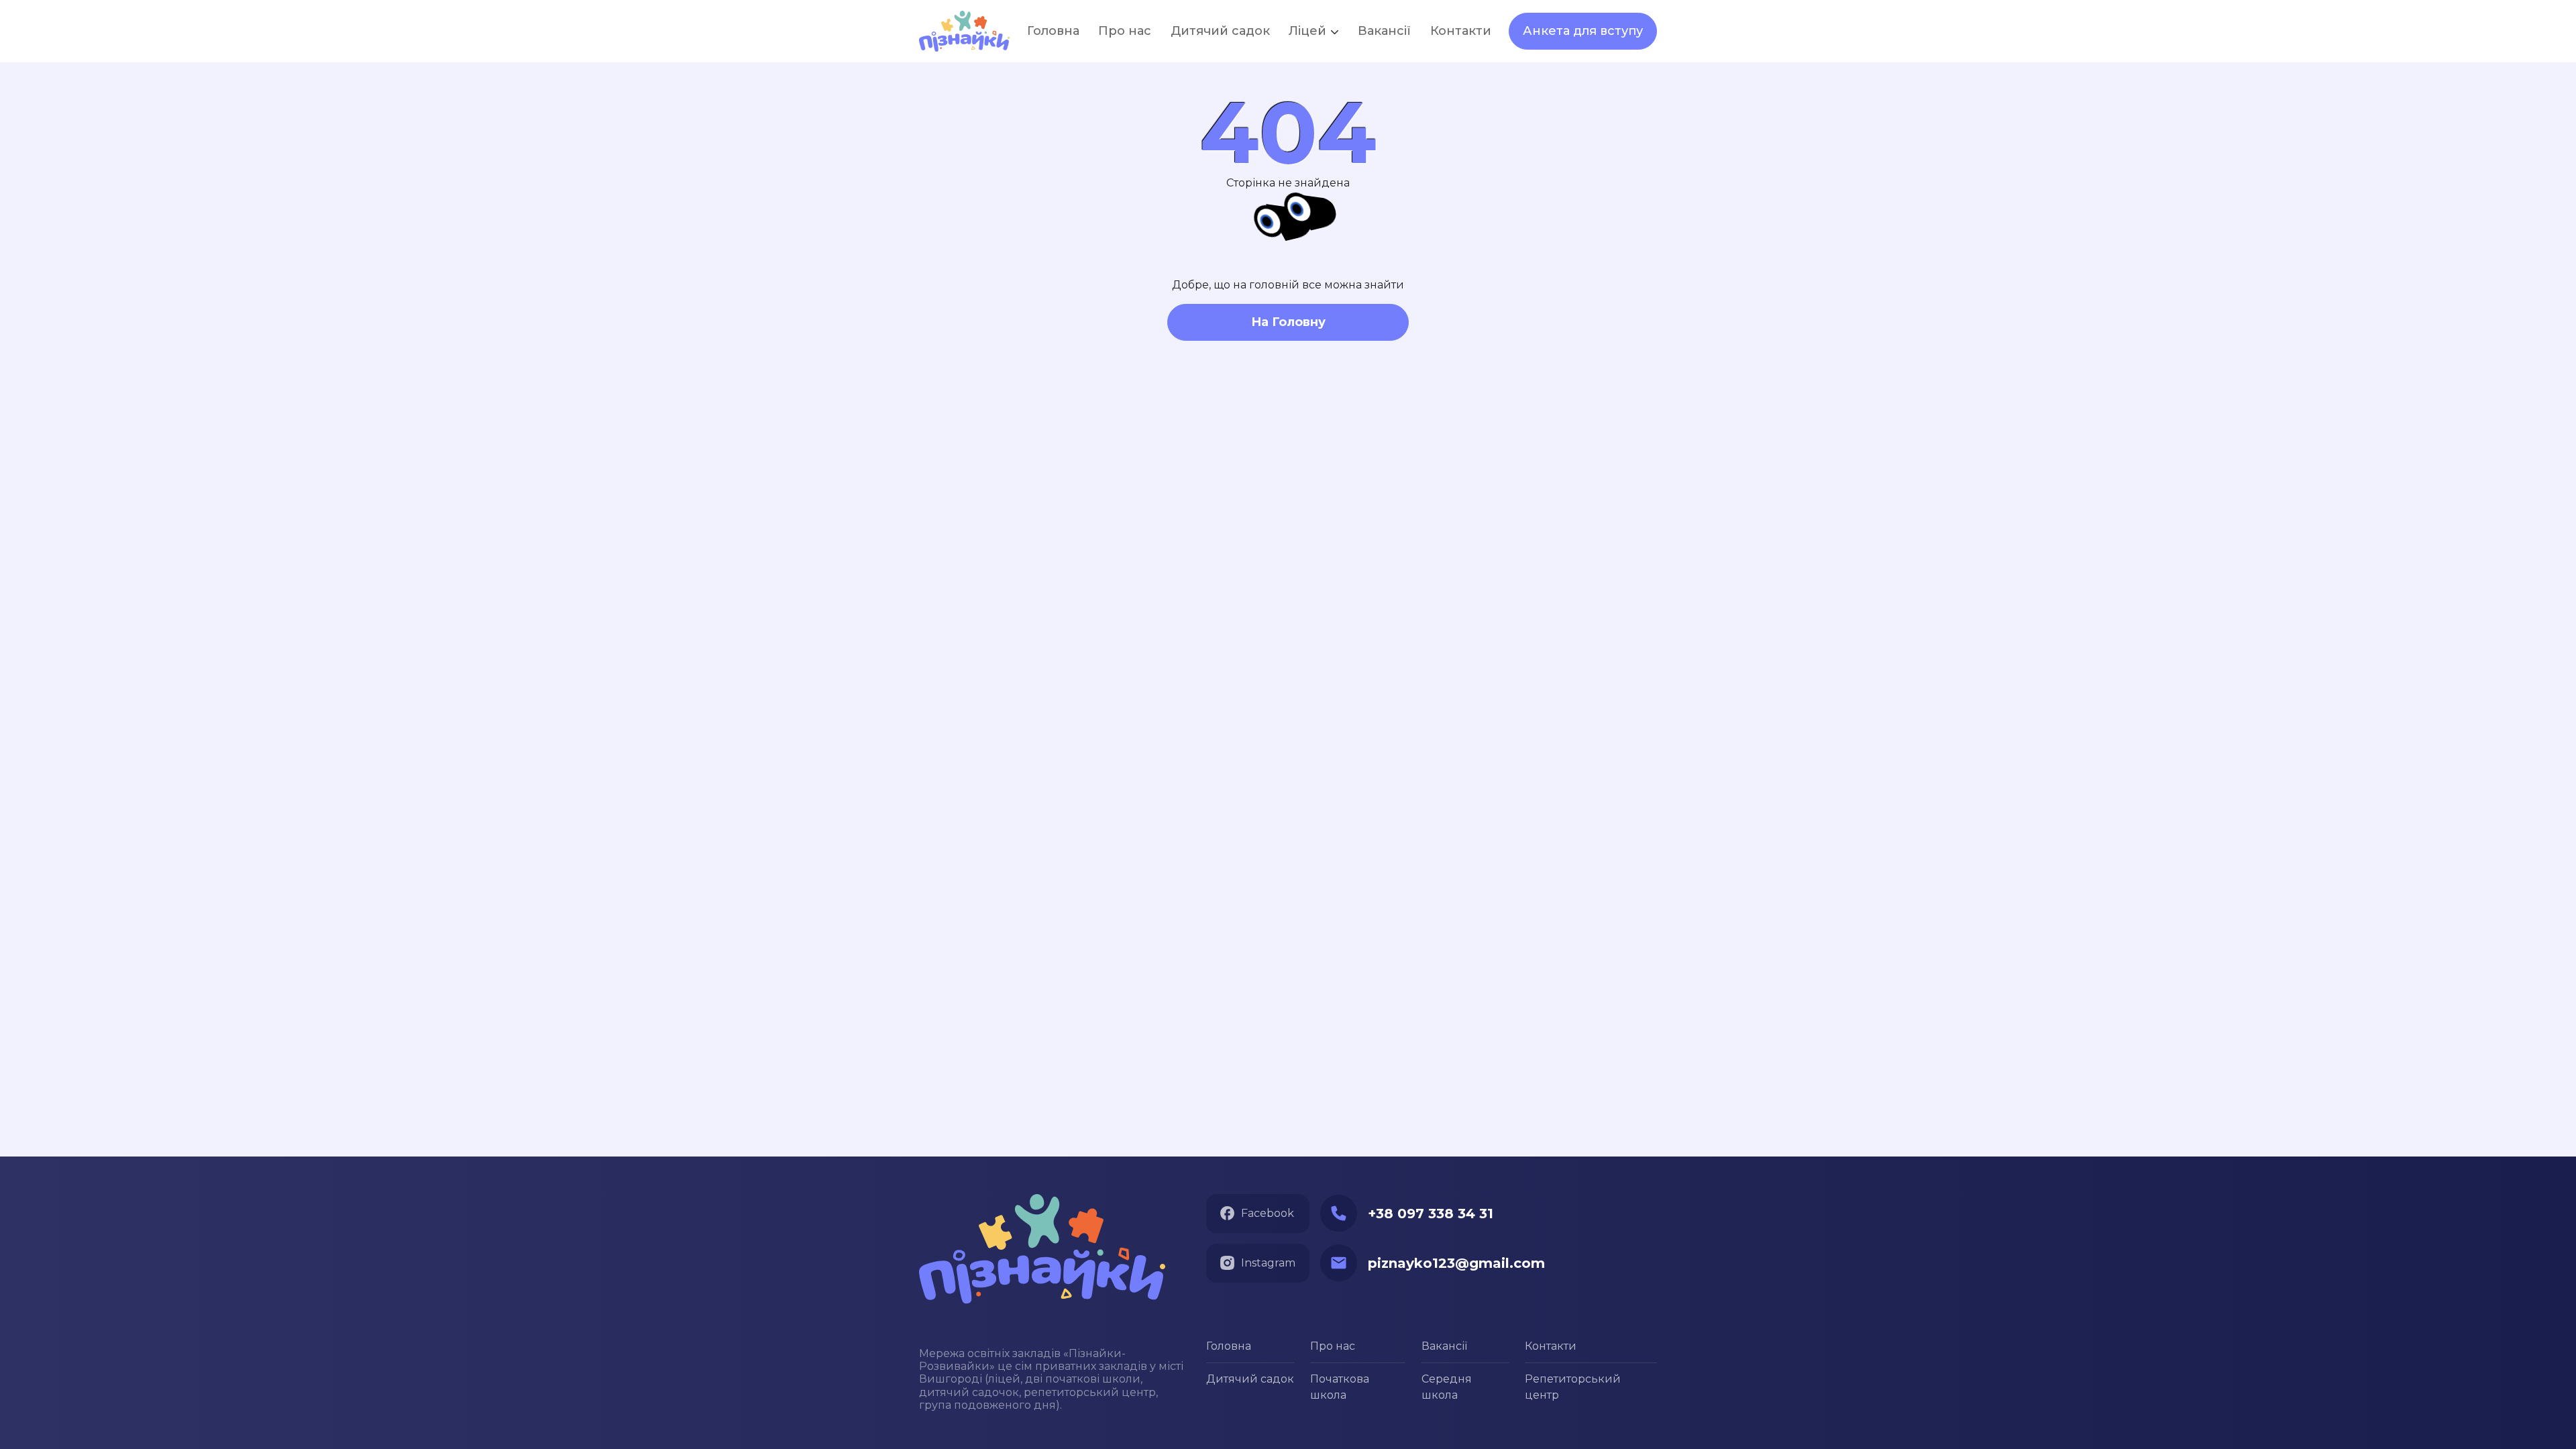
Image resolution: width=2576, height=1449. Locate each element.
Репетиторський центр (1573, 1387)
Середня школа (1447, 1387)
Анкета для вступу (1583, 31)
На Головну (1288, 322)
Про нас (1333, 1346)
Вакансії (1384, 31)
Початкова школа (1340, 1387)
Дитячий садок (1250, 1379)
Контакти (1551, 1346)
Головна (1229, 1346)
